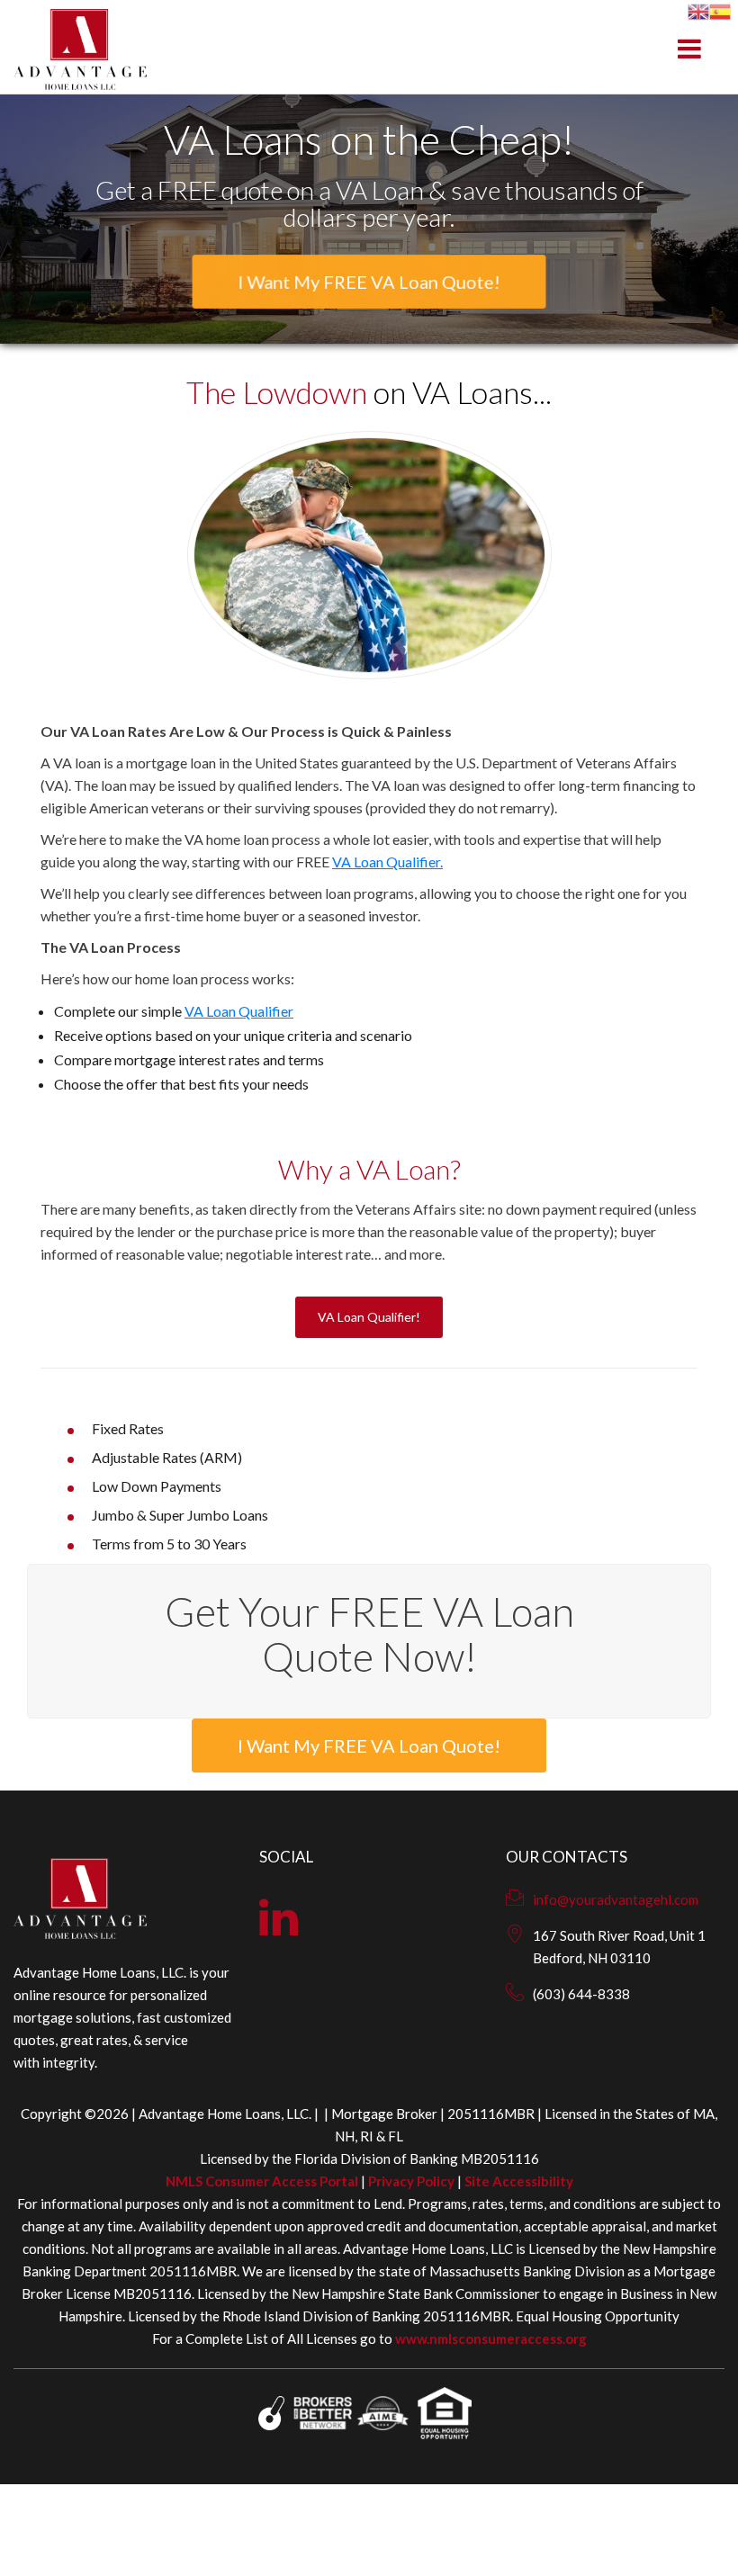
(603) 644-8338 (581, 1994)
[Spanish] (720, 9)
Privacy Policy (411, 2181)
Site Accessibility (519, 2181)
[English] (698, 9)
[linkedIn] (279, 1928)
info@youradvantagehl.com (616, 1899)
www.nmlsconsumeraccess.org (491, 2338)
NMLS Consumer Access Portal (262, 2181)
